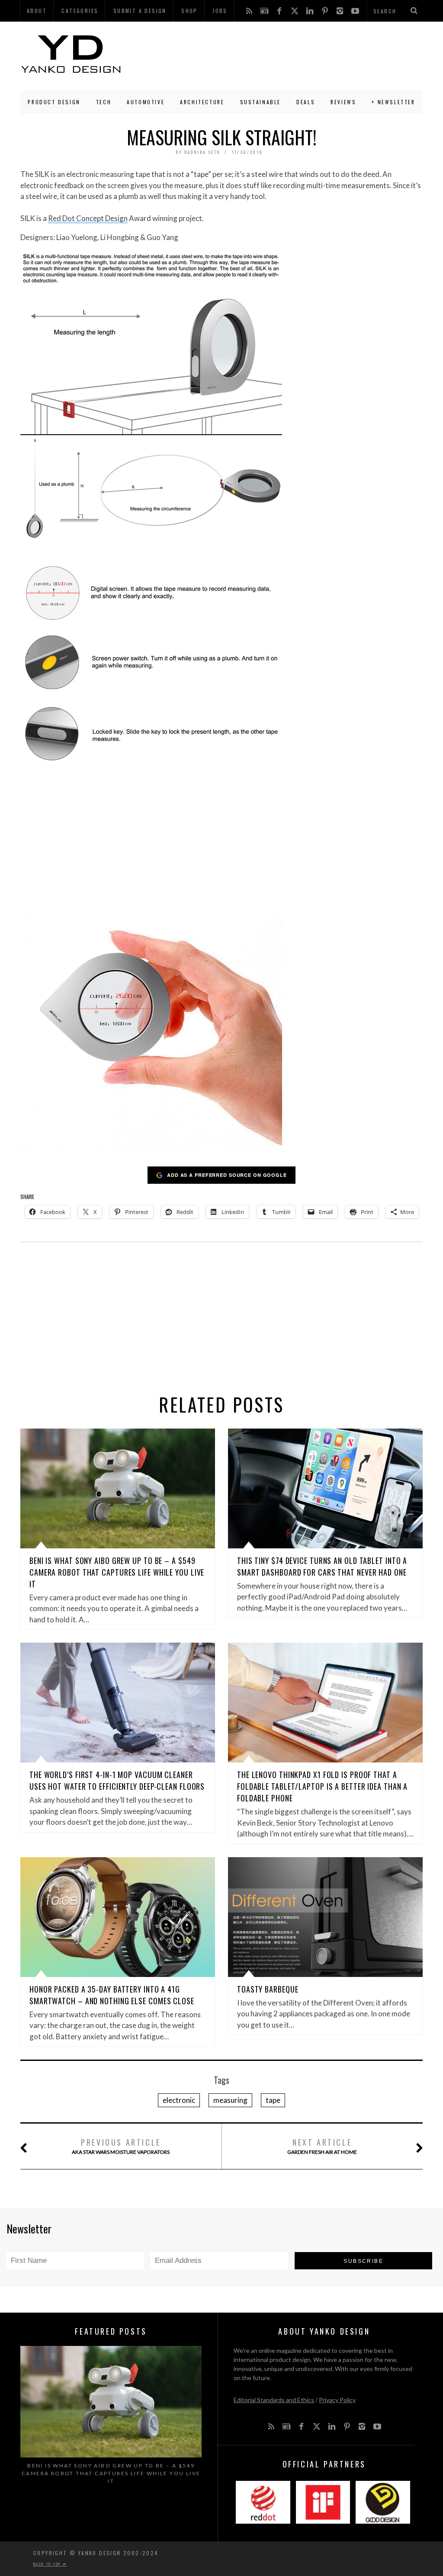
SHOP (189, 11)
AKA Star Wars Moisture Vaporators (121, 2146)
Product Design (54, 102)
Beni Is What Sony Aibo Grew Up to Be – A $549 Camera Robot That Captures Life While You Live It (117, 1572)
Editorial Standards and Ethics (274, 2400)
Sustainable (261, 102)
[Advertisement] (272, 54)
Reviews (343, 102)
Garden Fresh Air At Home (322, 2146)
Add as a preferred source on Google (227, 1175)
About (37, 11)
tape (273, 2100)
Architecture (202, 102)
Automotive (146, 102)
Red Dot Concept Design (88, 218)
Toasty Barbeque (268, 1989)
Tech (104, 102)
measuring (230, 2100)
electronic (179, 2100)
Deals (306, 102)
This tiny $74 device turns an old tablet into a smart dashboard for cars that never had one (322, 1566)
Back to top (48, 2564)
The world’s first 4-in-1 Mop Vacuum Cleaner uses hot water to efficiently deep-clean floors (117, 1780)
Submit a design (140, 11)
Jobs (220, 11)
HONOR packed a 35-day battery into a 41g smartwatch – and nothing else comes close (112, 1995)
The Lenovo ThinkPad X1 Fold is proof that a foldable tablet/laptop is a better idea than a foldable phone (322, 1786)
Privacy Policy (337, 2400)
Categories (80, 11)
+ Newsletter (393, 102)
